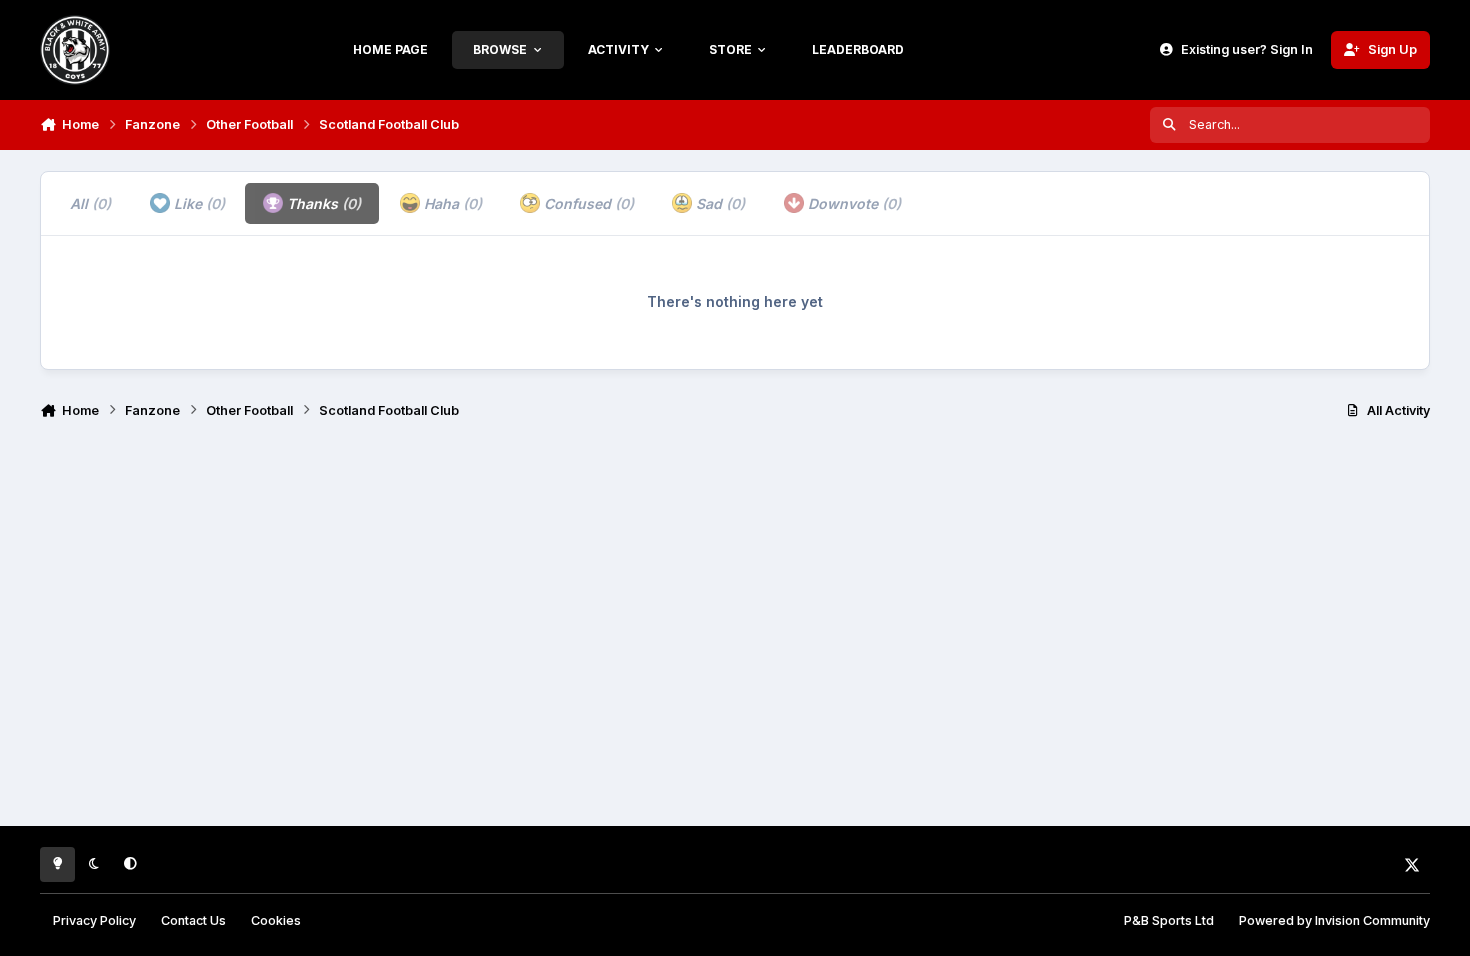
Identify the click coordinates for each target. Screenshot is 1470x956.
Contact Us (193, 920)
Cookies (276, 920)
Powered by (1334, 920)
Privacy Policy (94, 920)
